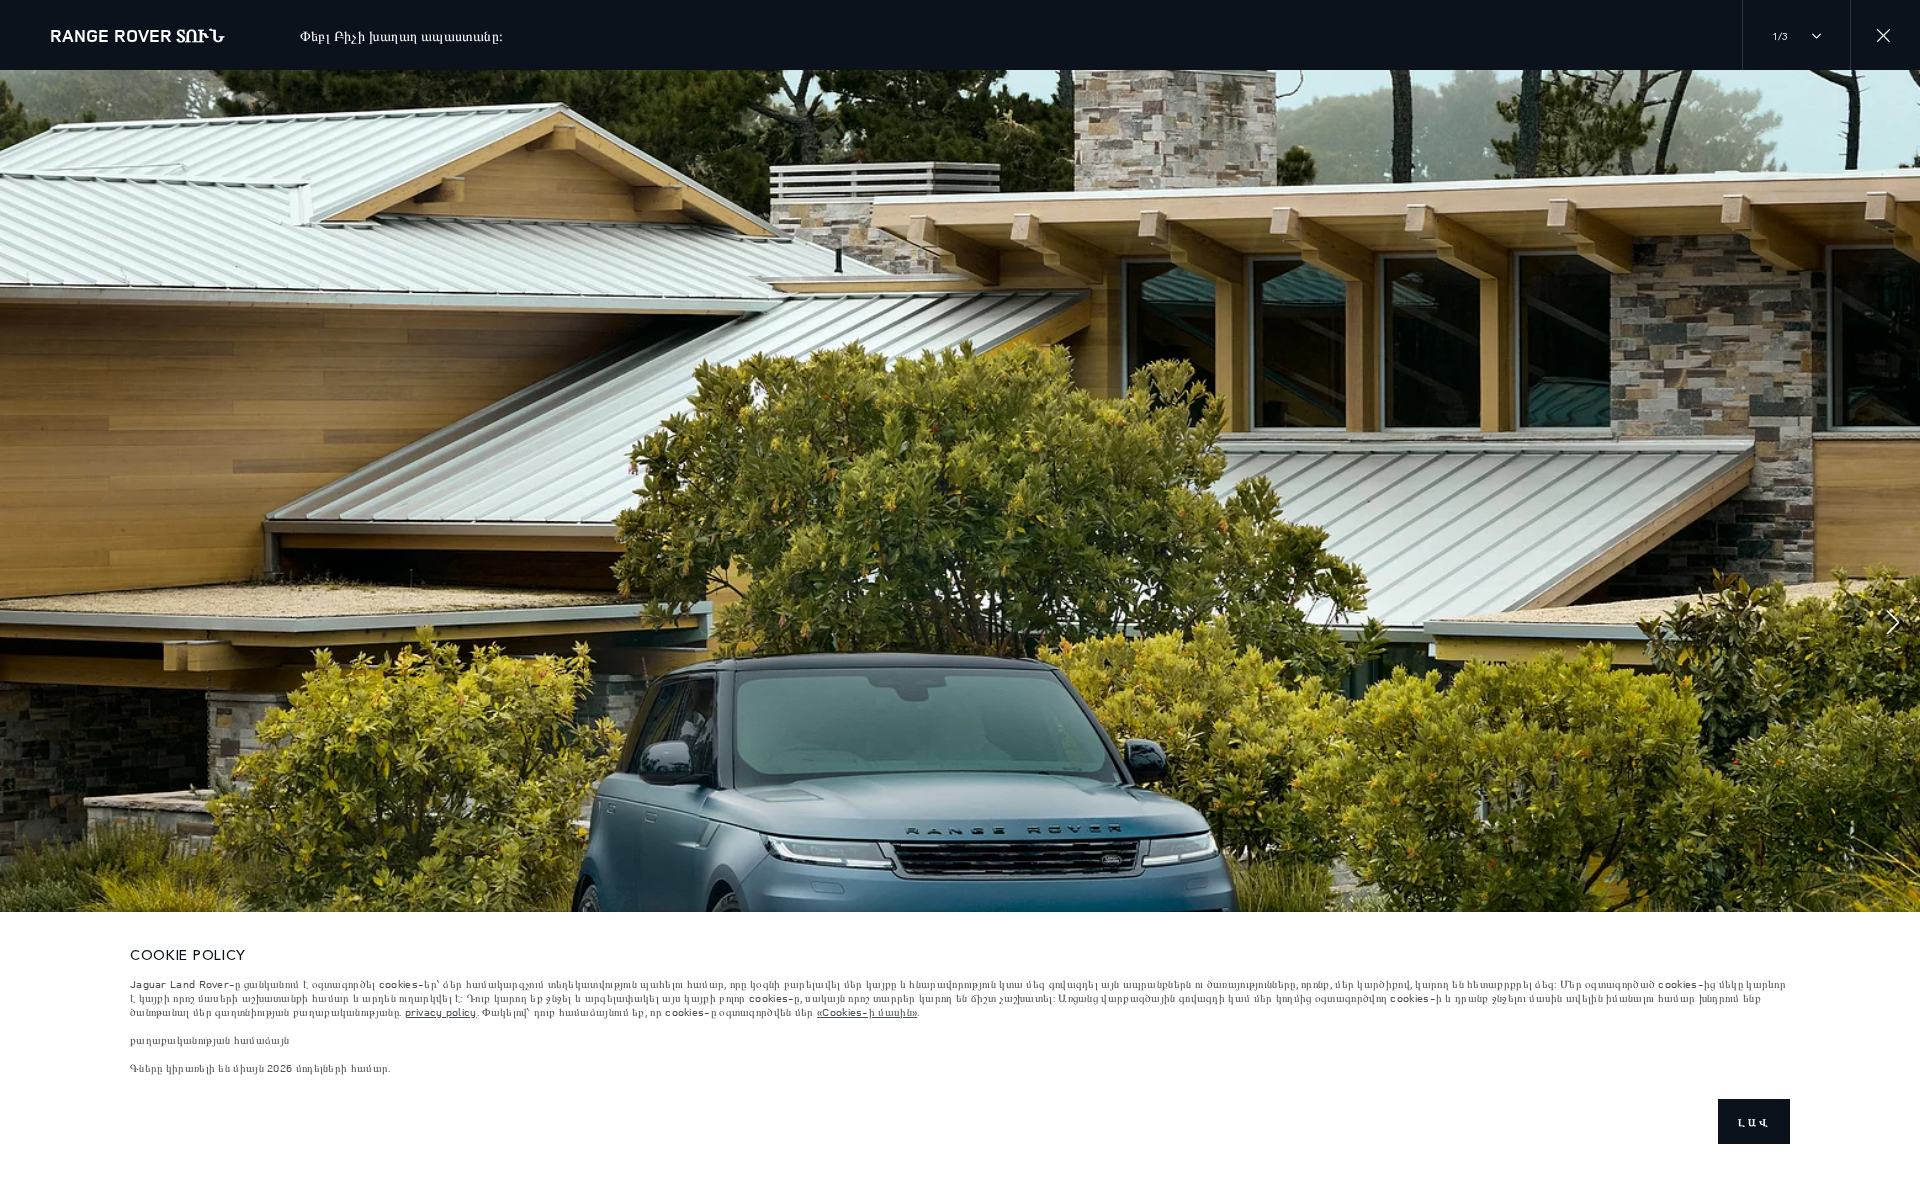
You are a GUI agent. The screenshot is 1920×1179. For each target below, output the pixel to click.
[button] (1893, 624)
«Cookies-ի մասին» (867, 1012)
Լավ (1754, 1122)
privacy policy (441, 1012)
